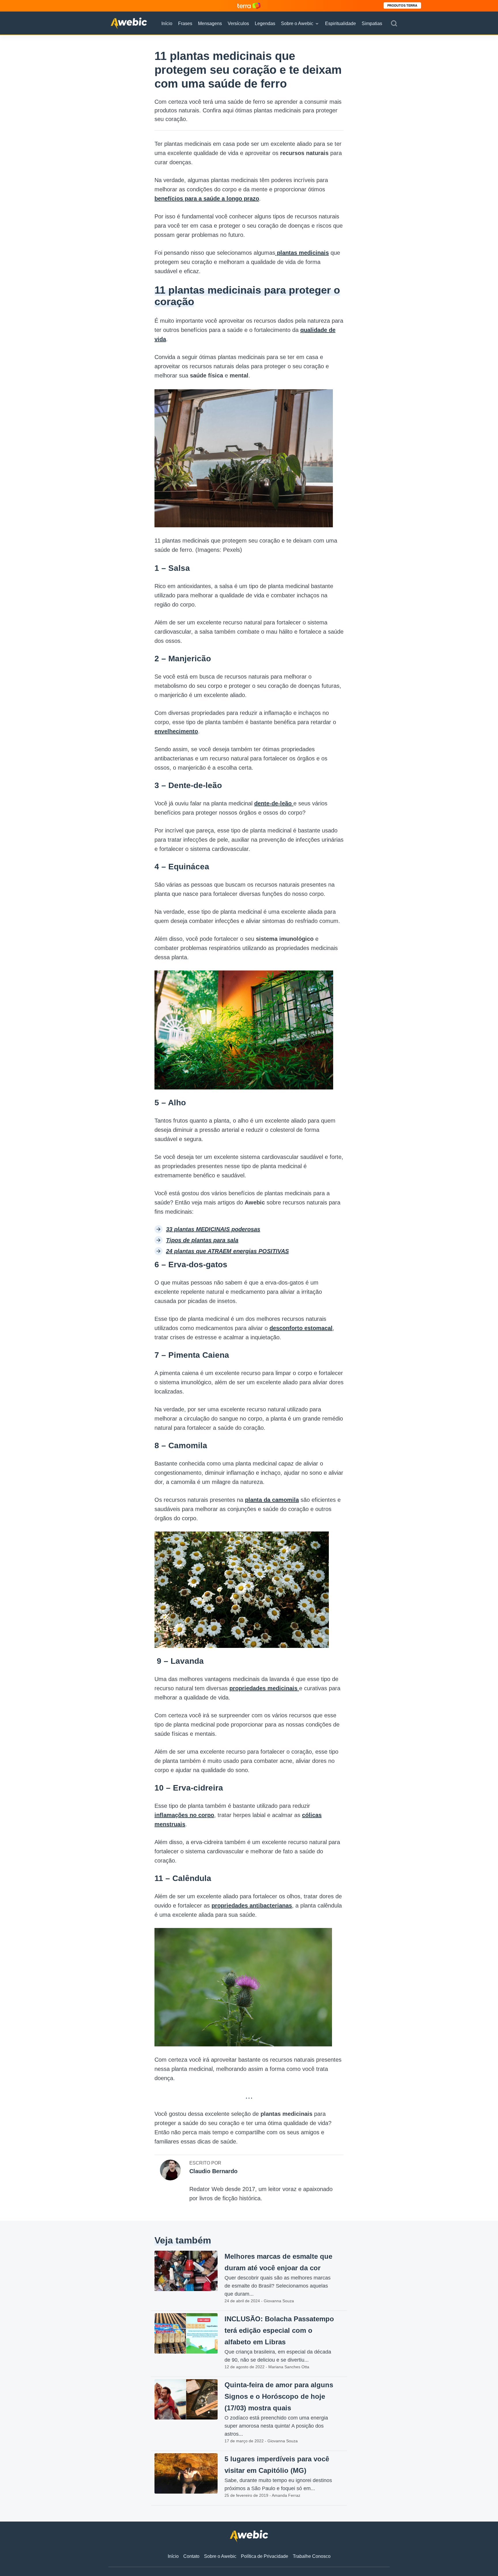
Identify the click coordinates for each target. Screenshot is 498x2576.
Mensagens (210, 23)
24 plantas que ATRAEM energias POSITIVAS (227, 1251)
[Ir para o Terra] (249, 6)
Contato (191, 2556)
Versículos (238, 23)
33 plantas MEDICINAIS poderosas (213, 1229)
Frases (185, 23)
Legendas (265, 23)
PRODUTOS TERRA (402, 5)
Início (167, 23)
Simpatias (372, 23)
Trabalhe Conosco (312, 2556)
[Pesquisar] (394, 24)
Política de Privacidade (265, 2556)
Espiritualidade (341, 23)
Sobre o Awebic (297, 23)
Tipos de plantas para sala (202, 1240)
